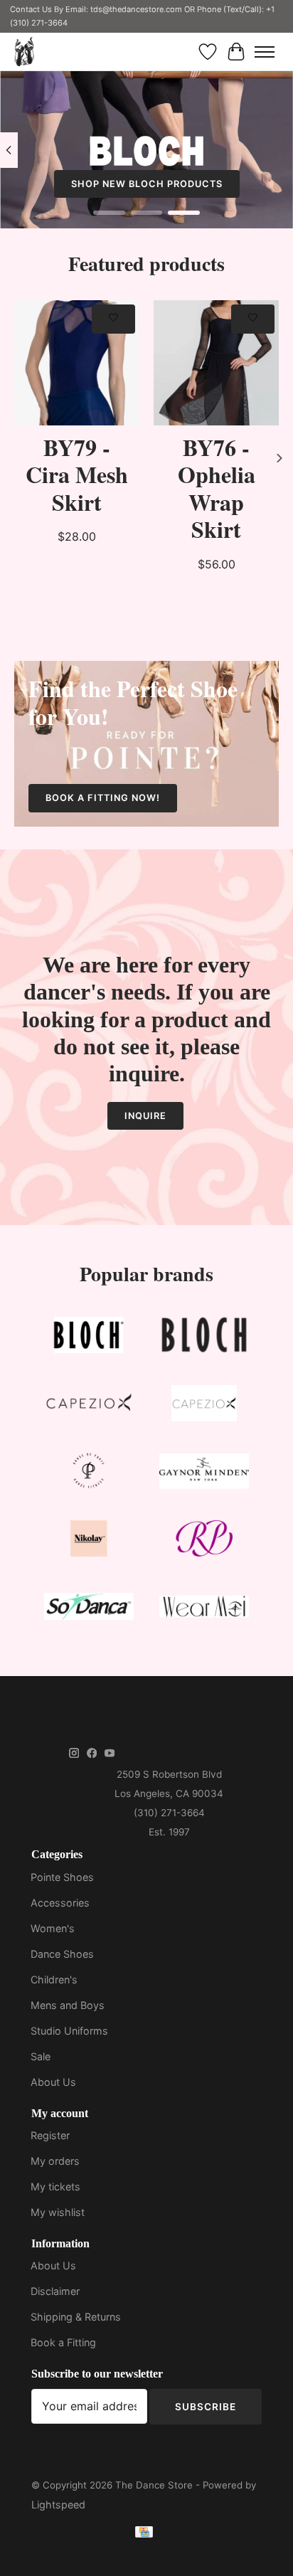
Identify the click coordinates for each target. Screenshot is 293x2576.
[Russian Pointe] (204, 1541)
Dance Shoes (62, 1954)
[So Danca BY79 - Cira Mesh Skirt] (77, 363)
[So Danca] (89, 1609)
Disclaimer (55, 2291)
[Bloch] (89, 1338)
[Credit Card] (144, 2534)
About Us (53, 2082)
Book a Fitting (63, 2342)
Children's (54, 1979)
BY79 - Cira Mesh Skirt (77, 475)
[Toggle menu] (265, 52)
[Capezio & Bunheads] (204, 1406)
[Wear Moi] (204, 1609)
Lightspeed (58, 2505)
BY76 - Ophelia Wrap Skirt (217, 488)
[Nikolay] (89, 1541)
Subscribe (206, 2407)
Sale (41, 2056)
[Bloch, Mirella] (204, 1338)
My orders (55, 2161)
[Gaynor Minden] (204, 1474)
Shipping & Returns (76, 2317)
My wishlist (58, 2212)
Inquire (145, 1116)
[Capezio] (89, 1406)
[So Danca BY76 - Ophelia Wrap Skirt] (216, 363)
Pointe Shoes (62, 1877)
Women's (53, 1928)
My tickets (55, 2187)
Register (50, 2135)
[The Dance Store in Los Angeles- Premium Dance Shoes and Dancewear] (24, 52)
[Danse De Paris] (89, 1474)
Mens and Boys (68, 2005)
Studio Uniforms (69, 2031)
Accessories (60, 1903)
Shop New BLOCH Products (147, 184)
